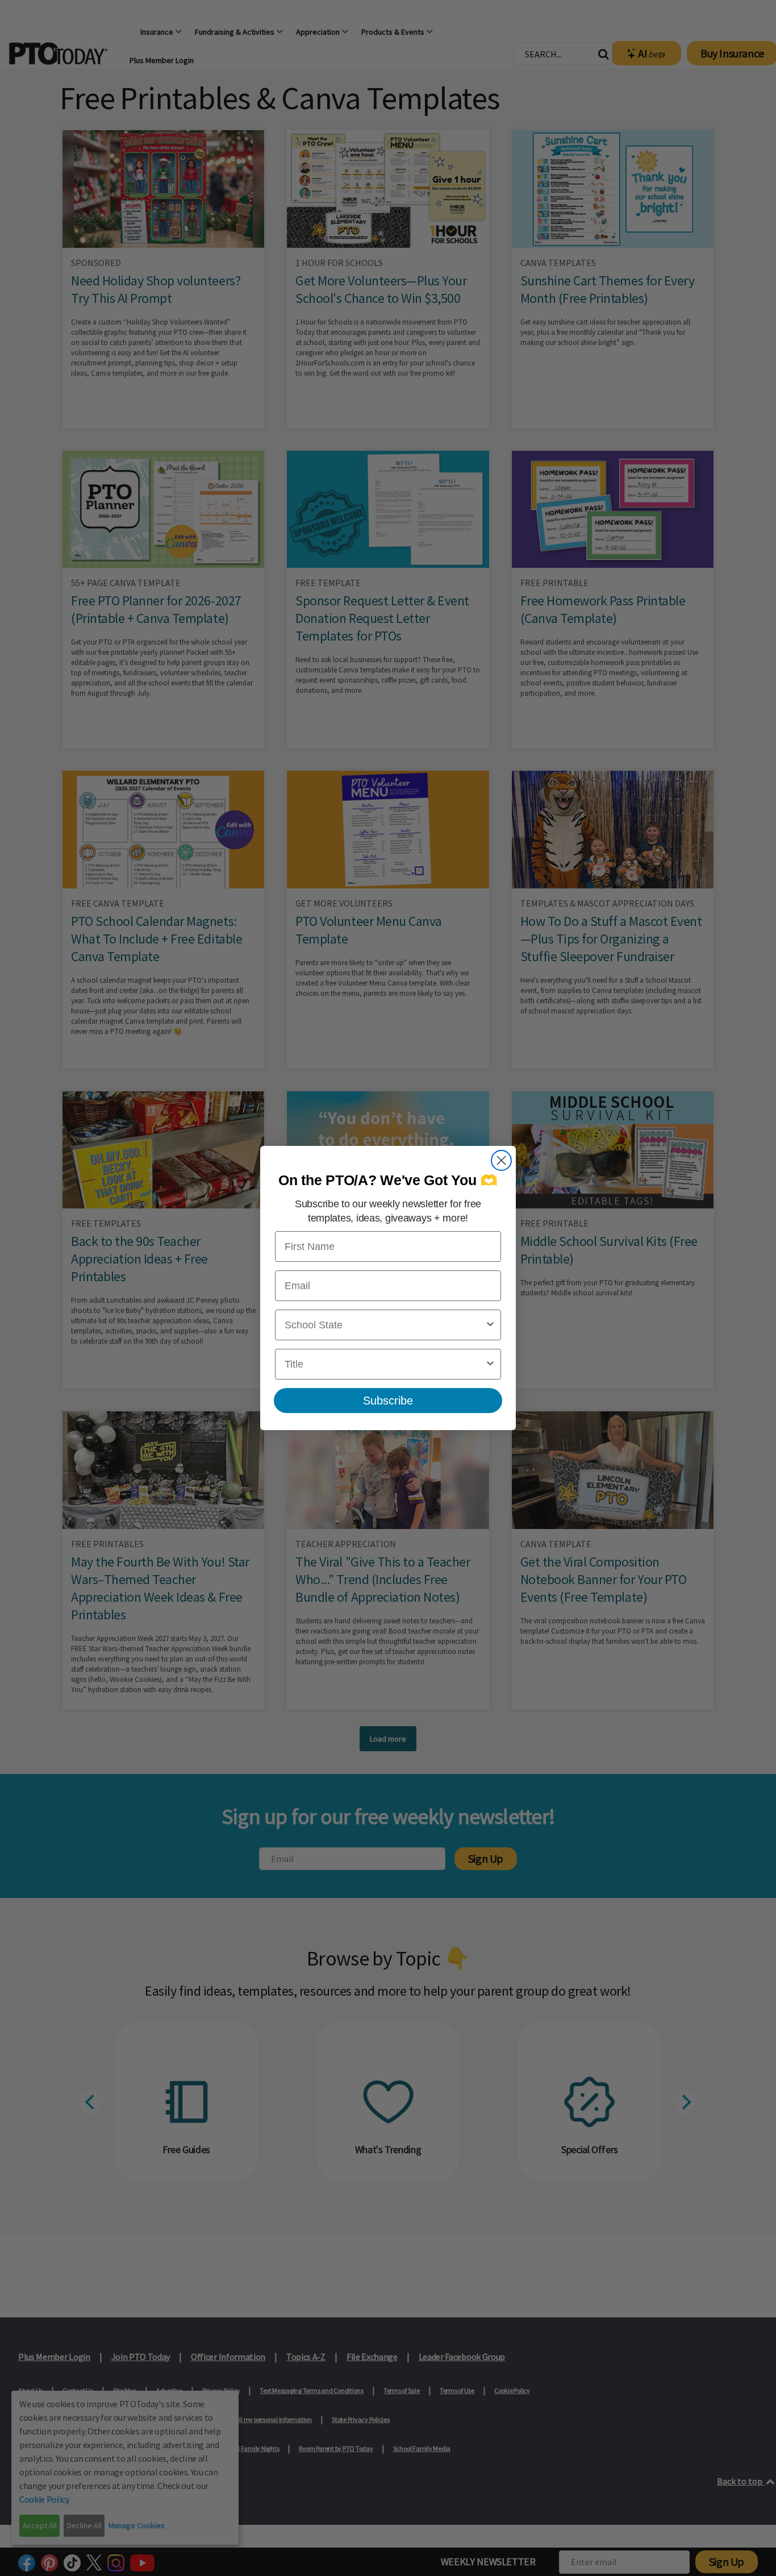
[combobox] (385, 1325)
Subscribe (388, 1401)
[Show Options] (490, 1325)
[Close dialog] (501, 1160)
